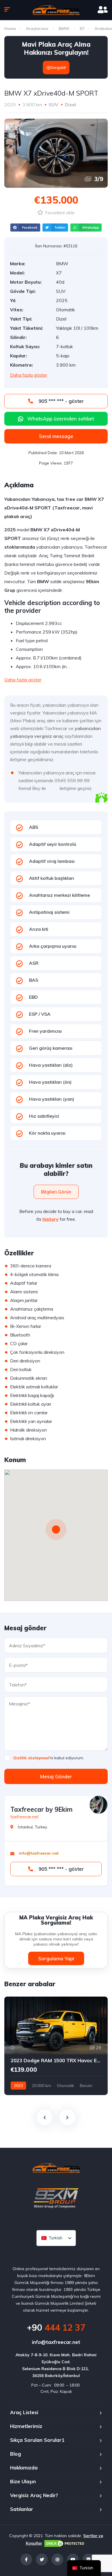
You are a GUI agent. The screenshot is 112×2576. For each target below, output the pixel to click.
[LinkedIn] (88, 2559)
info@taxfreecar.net (56, 2342)
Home (10, 29)
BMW (64, 29)
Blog (16, 2454)
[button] (25, 228)
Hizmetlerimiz (26, 2426)
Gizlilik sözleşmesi (31, 1758)
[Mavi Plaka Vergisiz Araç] (56, 10)
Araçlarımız (37, 29)
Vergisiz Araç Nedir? (34, 2495)
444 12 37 (56, 2327)
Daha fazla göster (29, 375)
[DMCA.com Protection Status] (65, 2543)
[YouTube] (73, 2559)
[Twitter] (42, 2559)
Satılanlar (22, 2509)
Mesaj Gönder (56, 1776)
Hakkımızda (24, 2468)
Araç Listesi (24, 2412)
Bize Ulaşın (23, 2481)
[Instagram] (57, 2559)
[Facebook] (26, 2559)
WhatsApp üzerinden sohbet (61, 419)
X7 (82, 29)
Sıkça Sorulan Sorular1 (37, 2440)
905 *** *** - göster (60, 401)
